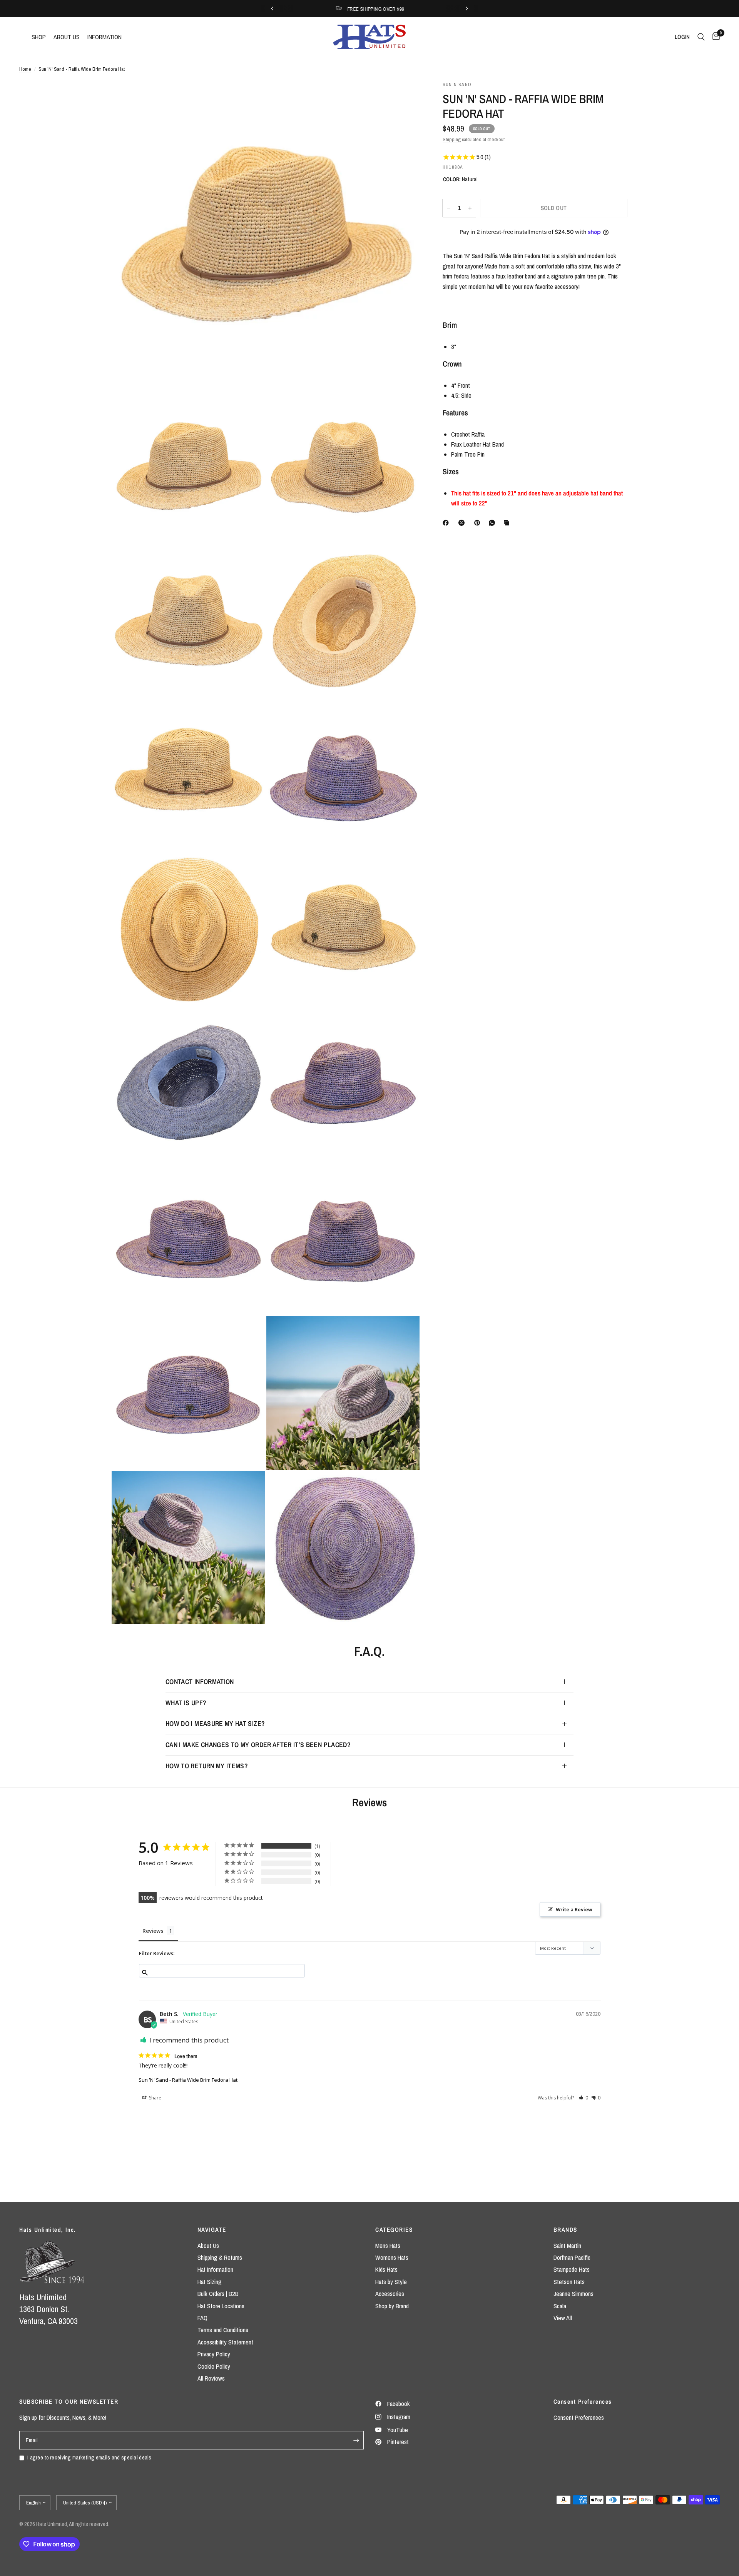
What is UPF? (186, 1703)
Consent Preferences (579, 2418)
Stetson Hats (569, 2282)
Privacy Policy (214, 2354)
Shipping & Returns (220, 2258)
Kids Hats (386, 2269)
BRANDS (565, 2230)
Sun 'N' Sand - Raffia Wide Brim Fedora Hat (188, 2080)
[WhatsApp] (493, 523)
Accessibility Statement (225, 2342)
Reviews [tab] (153, 1931)
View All (563, 2318)
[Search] (701, 37)
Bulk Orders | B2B (218, 2294)
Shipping (452, 139)
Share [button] (155, 2098)
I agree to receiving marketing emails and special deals (89, 2457)
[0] (714, 37)
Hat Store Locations (221, 2306)
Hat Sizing (210, 2282)
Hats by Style (391, 2282)
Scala (560, 2306)
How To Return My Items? (207, 1766)
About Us (208, 2246)
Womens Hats (392, 2258)
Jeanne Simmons (573, 2294)
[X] (463, 523)
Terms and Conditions (223, 2330)
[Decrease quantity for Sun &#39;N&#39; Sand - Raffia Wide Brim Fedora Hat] (449, 208)
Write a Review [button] (574, 1909)
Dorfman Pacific (572, 2258)
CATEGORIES (394, 2230)
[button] (583, 2098)
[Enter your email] (356, 2440)
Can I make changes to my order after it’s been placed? (258, 1745)
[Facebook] (447, 523)
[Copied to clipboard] (508, 523)
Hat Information (215, 2269)
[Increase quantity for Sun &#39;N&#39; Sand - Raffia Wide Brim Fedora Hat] (470, 208)
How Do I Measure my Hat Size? (215, 1723)
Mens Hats (388, 2246)
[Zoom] (403, 97)
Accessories (390, 2294)
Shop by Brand (392, 2306)
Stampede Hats (572, 2269)
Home (25, 69)
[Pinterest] (479, 523)
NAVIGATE (212, 2230)
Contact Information (200, 1681)
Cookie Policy (214, 2366)
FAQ (202, 2318)
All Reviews (211, 2378)
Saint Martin (567, 2246)
